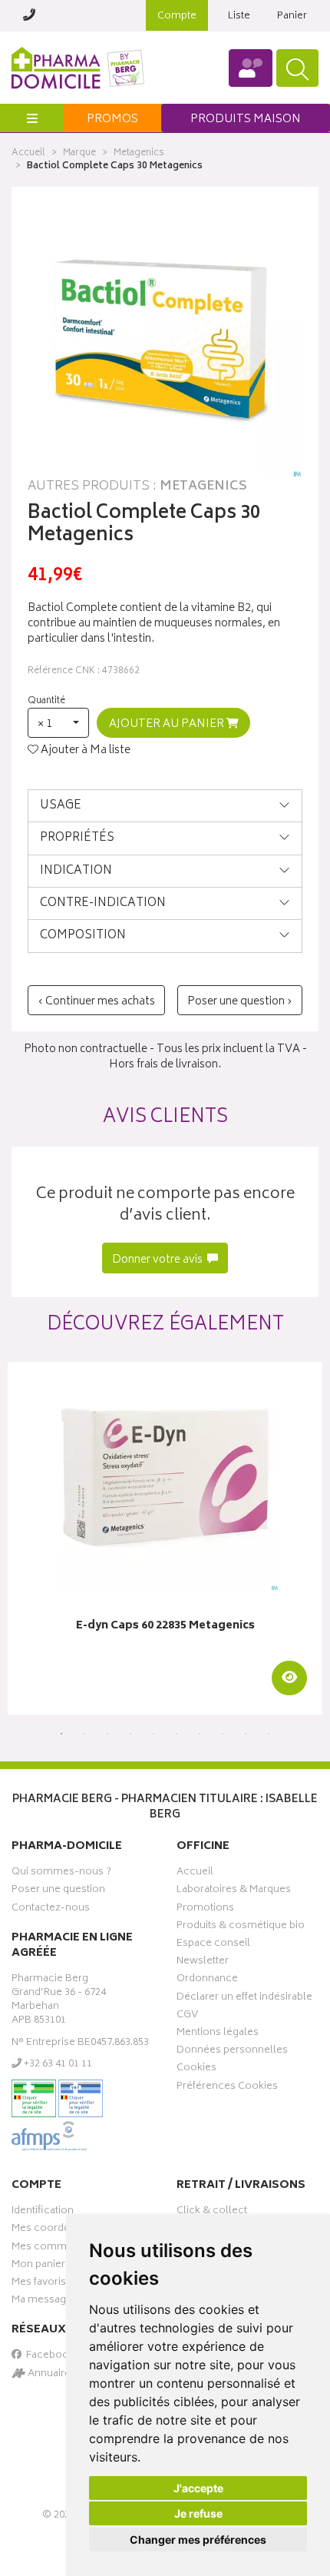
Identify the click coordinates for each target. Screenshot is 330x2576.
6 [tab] (177, 1734)
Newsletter (203, 1963)
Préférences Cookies (227, 2088)
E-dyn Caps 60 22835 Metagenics (165, 1627)
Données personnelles (232, 2052)
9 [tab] (246, 1734)
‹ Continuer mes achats (96, 1002)
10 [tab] (269, 1734)
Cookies (196, 2070)
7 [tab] (200, 1734)
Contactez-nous (51, 1910)
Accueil (28, 153)
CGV (187, 2017)
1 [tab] (61, 1734)
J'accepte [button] (198, 2488)
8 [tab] (223, 1734)
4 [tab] (130, 1734)
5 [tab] (153, 1734)
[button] (58, 723)
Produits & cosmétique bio (241, 1927)
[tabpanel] (165, 1538)
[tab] (165, 806)
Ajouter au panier (168, 724)
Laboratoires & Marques (234, 1891)
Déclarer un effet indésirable (244, 1999)
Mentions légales (218, 2034)
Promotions (205, 1910)
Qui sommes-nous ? (61, 1874)
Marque (79, 153)
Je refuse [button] (198, 2513)
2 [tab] (84, 1734)
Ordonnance (207, 1980)
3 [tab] (107, 1734)
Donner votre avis (158, 1260)
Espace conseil (213, 1945)
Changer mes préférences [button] (198, 2539)
